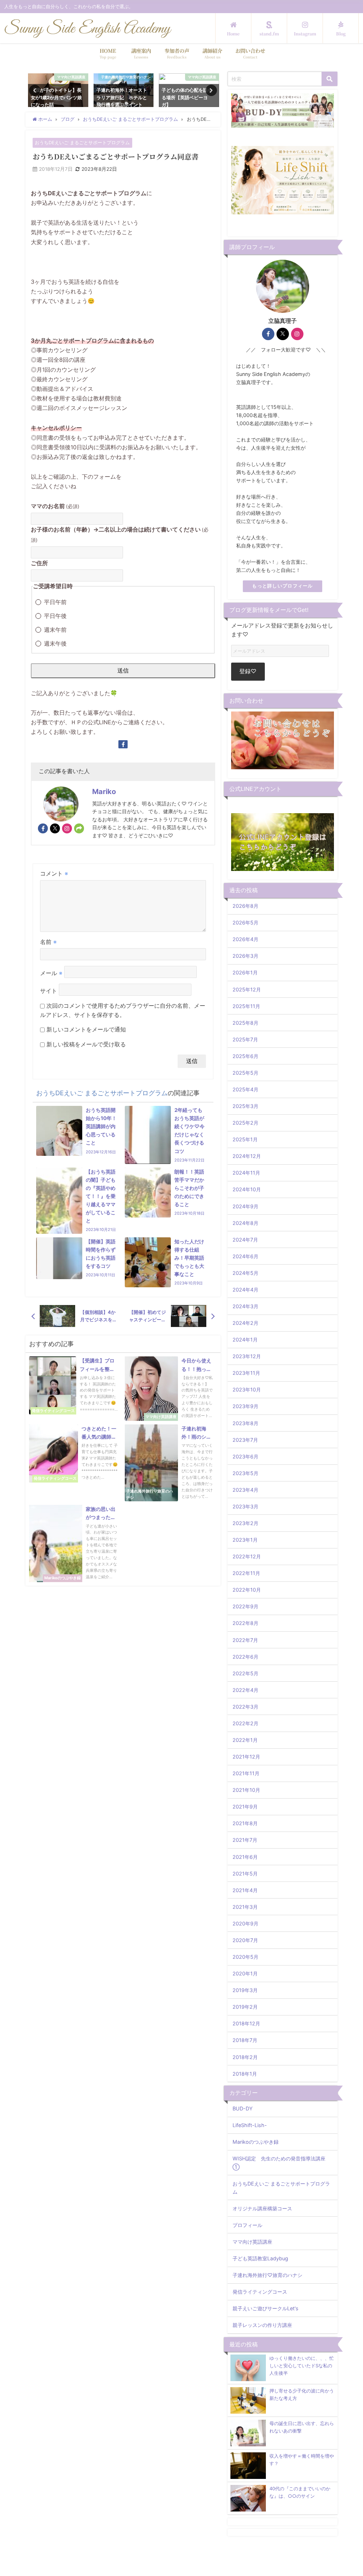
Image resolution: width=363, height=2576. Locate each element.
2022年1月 (245, 1740)
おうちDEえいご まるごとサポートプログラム (82, 143)
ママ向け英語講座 (252, 2242)
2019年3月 (245, 1990)
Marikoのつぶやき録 (256, 2142)
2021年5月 (245, 1874)
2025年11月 (246, 1006)
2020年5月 (245, 1957)
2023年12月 (247, 1356)
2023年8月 (245, 1423)
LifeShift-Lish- (250, 2125)
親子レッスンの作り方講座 (262, 2325)
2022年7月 (245, 1640)
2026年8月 (245, 906)
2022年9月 (245, 1606)
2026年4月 (245, 939)
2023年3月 (245, 1506)
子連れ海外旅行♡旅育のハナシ (267, 2275)
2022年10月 (247, 1590)
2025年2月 (245, 1123)
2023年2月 (245, 1523)
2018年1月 (245, 2074)
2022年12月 (247, 1556)
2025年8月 (245, 1023)
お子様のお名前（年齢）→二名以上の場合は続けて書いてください (120, 534)
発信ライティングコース (260, 2292)
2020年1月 (245, 1973)
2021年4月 (245, 1890)
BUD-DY (243, 2108)
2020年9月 (245, 1923)
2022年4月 (245, 1690)
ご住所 (39, 563)
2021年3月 (245, 1907)
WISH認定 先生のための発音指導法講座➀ (279, 2162)
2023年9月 (245, 1406)
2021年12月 (246, 1757)
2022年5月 (245, 1673)
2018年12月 (246, 2023)
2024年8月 (245, 1223)
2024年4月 (245, 1290)
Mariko (104, 792)
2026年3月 (245, 956)
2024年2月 (245, 1323)
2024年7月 (245, 1240)
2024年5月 (245, 1273)
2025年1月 (245, 1139)
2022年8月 (245, 1623)
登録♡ (248, 671)
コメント (54, 873)
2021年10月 (246, 1790)
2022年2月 (245, 1723)
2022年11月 (246, 1573)
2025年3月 (245, 1106)
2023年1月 (245, 1540)
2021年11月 (246, 1773)
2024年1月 (245, 1340)
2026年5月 (245, 923)
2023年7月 (245, 1440)
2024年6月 (245, 1256)
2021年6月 (245, 1857)
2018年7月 (245, 2040)
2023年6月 (245, 1456)
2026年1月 (245, 972)
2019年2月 (245, 2007)
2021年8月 (245, 1823)
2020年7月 (245, 1940)
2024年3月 (245, 1306)
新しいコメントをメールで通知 (86, 1029)
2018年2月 (245, 2057)
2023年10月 (247, 1390)
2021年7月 (245, 1840)
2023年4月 (245, 1490)
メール (51, 973)
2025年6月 (245, 1056)
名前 (48, 942)
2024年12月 (247, 1156)
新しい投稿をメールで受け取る (86, 1044)
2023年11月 (246, 1373)
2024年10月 (247, 1189)
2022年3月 (245, 1707)
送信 (123, 670)
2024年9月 (245, 1206)
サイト (49, 991)
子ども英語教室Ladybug (260, 2258)
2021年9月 (245, 1807)
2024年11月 (246, 1173)
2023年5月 (245, 1473)
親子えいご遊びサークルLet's (266, 2308)
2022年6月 (245, 1657)
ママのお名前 (55, 506)
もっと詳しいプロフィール (282, 586)
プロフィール (247, 2225)
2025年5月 (245, 1073)
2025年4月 (245, 1089)
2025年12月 (247, 989)
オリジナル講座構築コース (262, 2208)
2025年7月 (245, 1039)
